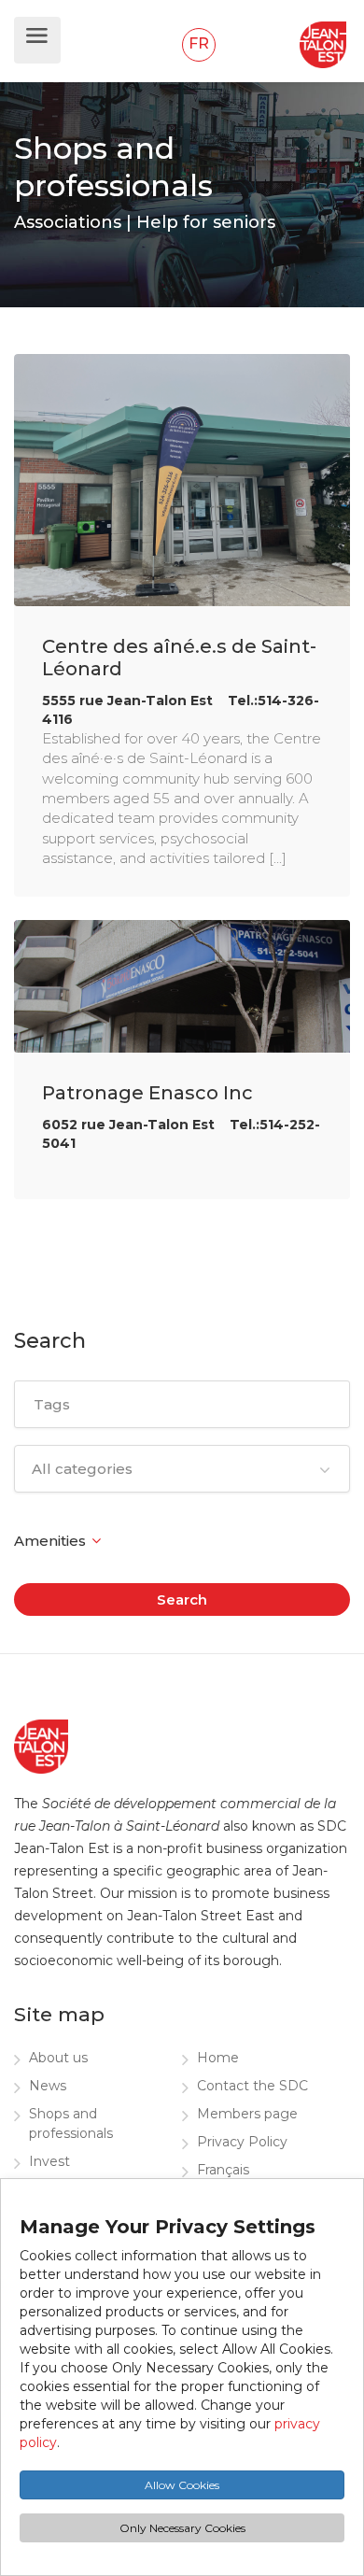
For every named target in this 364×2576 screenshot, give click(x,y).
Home (218, 2058)
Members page (247, 2114)
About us (58, 2058)
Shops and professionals (71, 2123)
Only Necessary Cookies (182, 2528)
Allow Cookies (182, 2485)
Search (182, 1599)
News (48, 2086)
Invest (49, 2161)
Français (223, 2170)
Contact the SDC (252, 2086)
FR (199, 43)
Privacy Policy (242, 2142)
